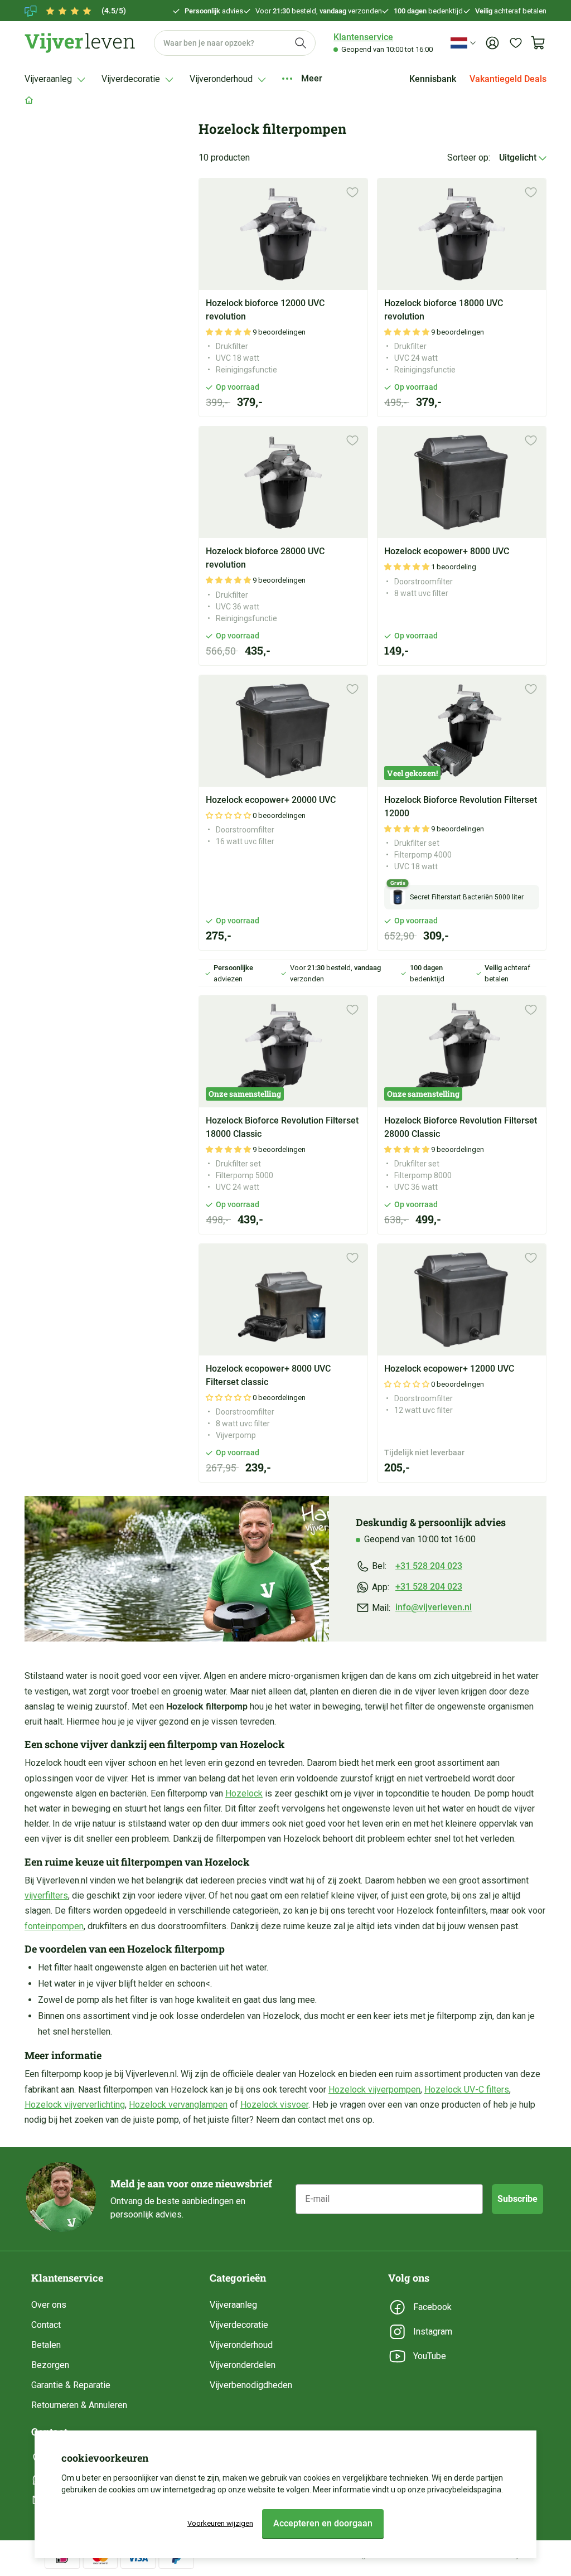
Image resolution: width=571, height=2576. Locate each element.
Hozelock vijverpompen (374, 2090)
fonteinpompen (54, 1926)
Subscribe (517, 2199)
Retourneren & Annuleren (79, 2405)
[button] (229, 332)
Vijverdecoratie (239, 2325)
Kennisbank (433, 79)
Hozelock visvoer (274, 2105)
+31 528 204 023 (429, 1566)
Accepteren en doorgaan (323, 2523)
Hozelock (244, 1793)
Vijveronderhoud (241, 2345)
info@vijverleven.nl (434, 1607)
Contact (46, 2325)
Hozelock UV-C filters (467, 2090)
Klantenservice (363, 37)
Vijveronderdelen (243, 2365)
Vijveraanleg (233, 2305)
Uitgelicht (519, 158)
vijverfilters (46, 1895)
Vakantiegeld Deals (508, 79)
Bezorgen (50, 2365)
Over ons (49, 2305)
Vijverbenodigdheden (251, 2385)
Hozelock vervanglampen (178, 2105)
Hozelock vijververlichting (75, 2105)
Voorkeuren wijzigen (220, 2523)
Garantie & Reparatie (71, 2385)
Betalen (46, 2345)
